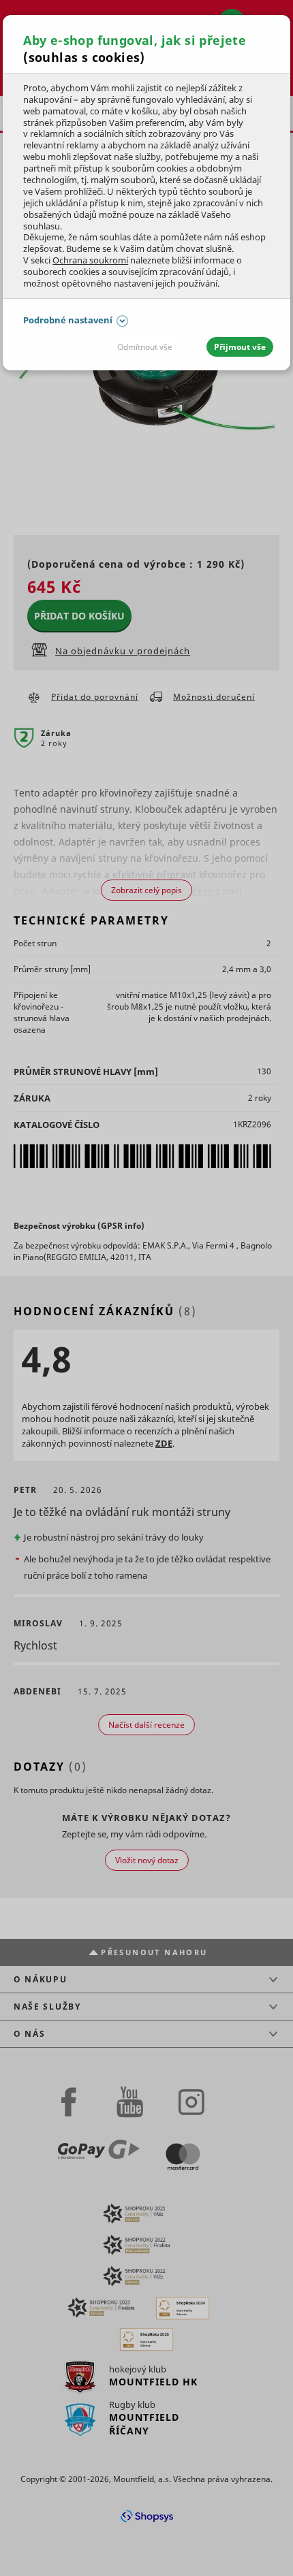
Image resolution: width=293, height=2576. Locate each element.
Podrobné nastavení (68, 320)
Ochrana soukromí (90, 260)
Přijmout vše (240, 347)
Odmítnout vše (145, 347)
